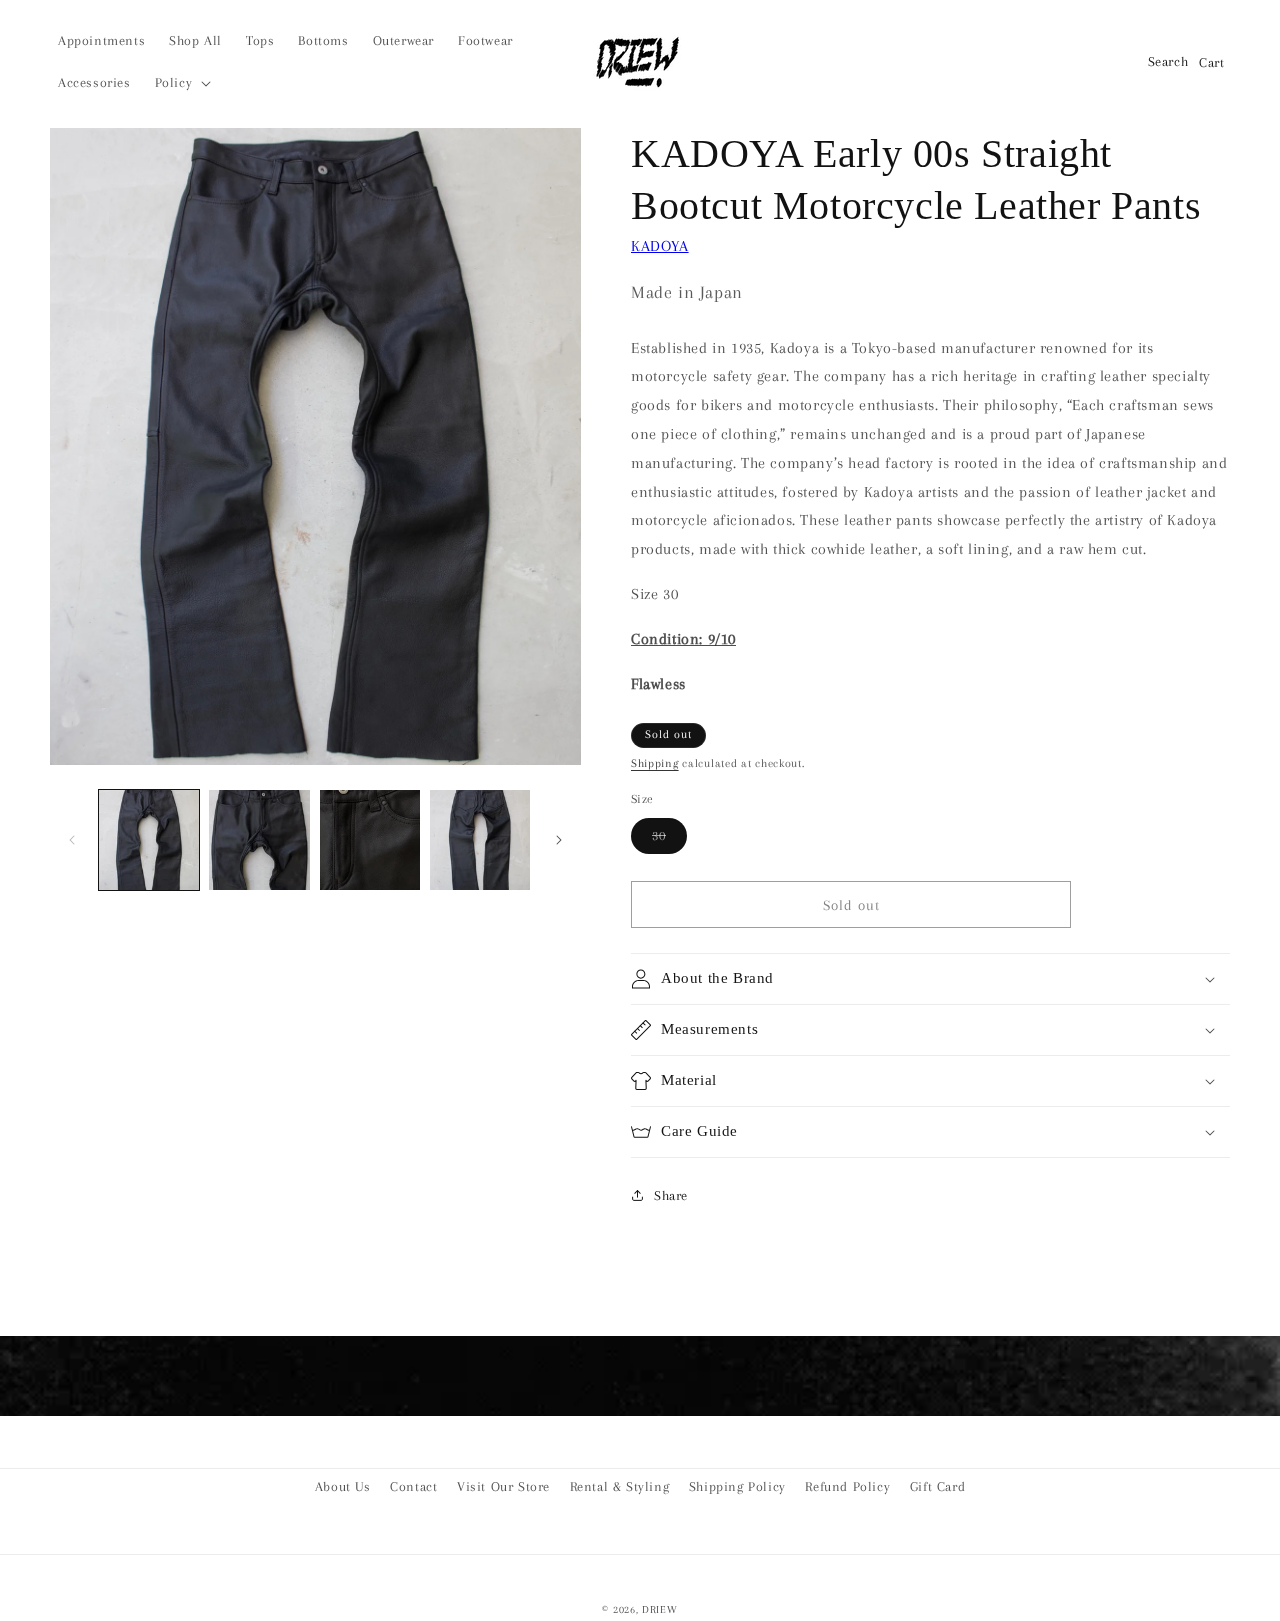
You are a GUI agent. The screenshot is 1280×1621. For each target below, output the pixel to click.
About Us (343, 1486)
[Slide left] (72, 840)
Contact (413, 1486)
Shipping (655, 763)
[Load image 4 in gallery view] (480, 840)
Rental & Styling (620, 1486)
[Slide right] (559, 840)
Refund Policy (847, 1486)
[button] (181, 83)
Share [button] (671, 1195)
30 (669, 840)
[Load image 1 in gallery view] (149, 840)
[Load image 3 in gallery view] (370, 840)
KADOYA (660, 246)
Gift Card (937, 1486)
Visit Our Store (503, 1486)
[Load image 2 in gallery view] (259, 840)
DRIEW (660, 1609)
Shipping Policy (737, 1486)
